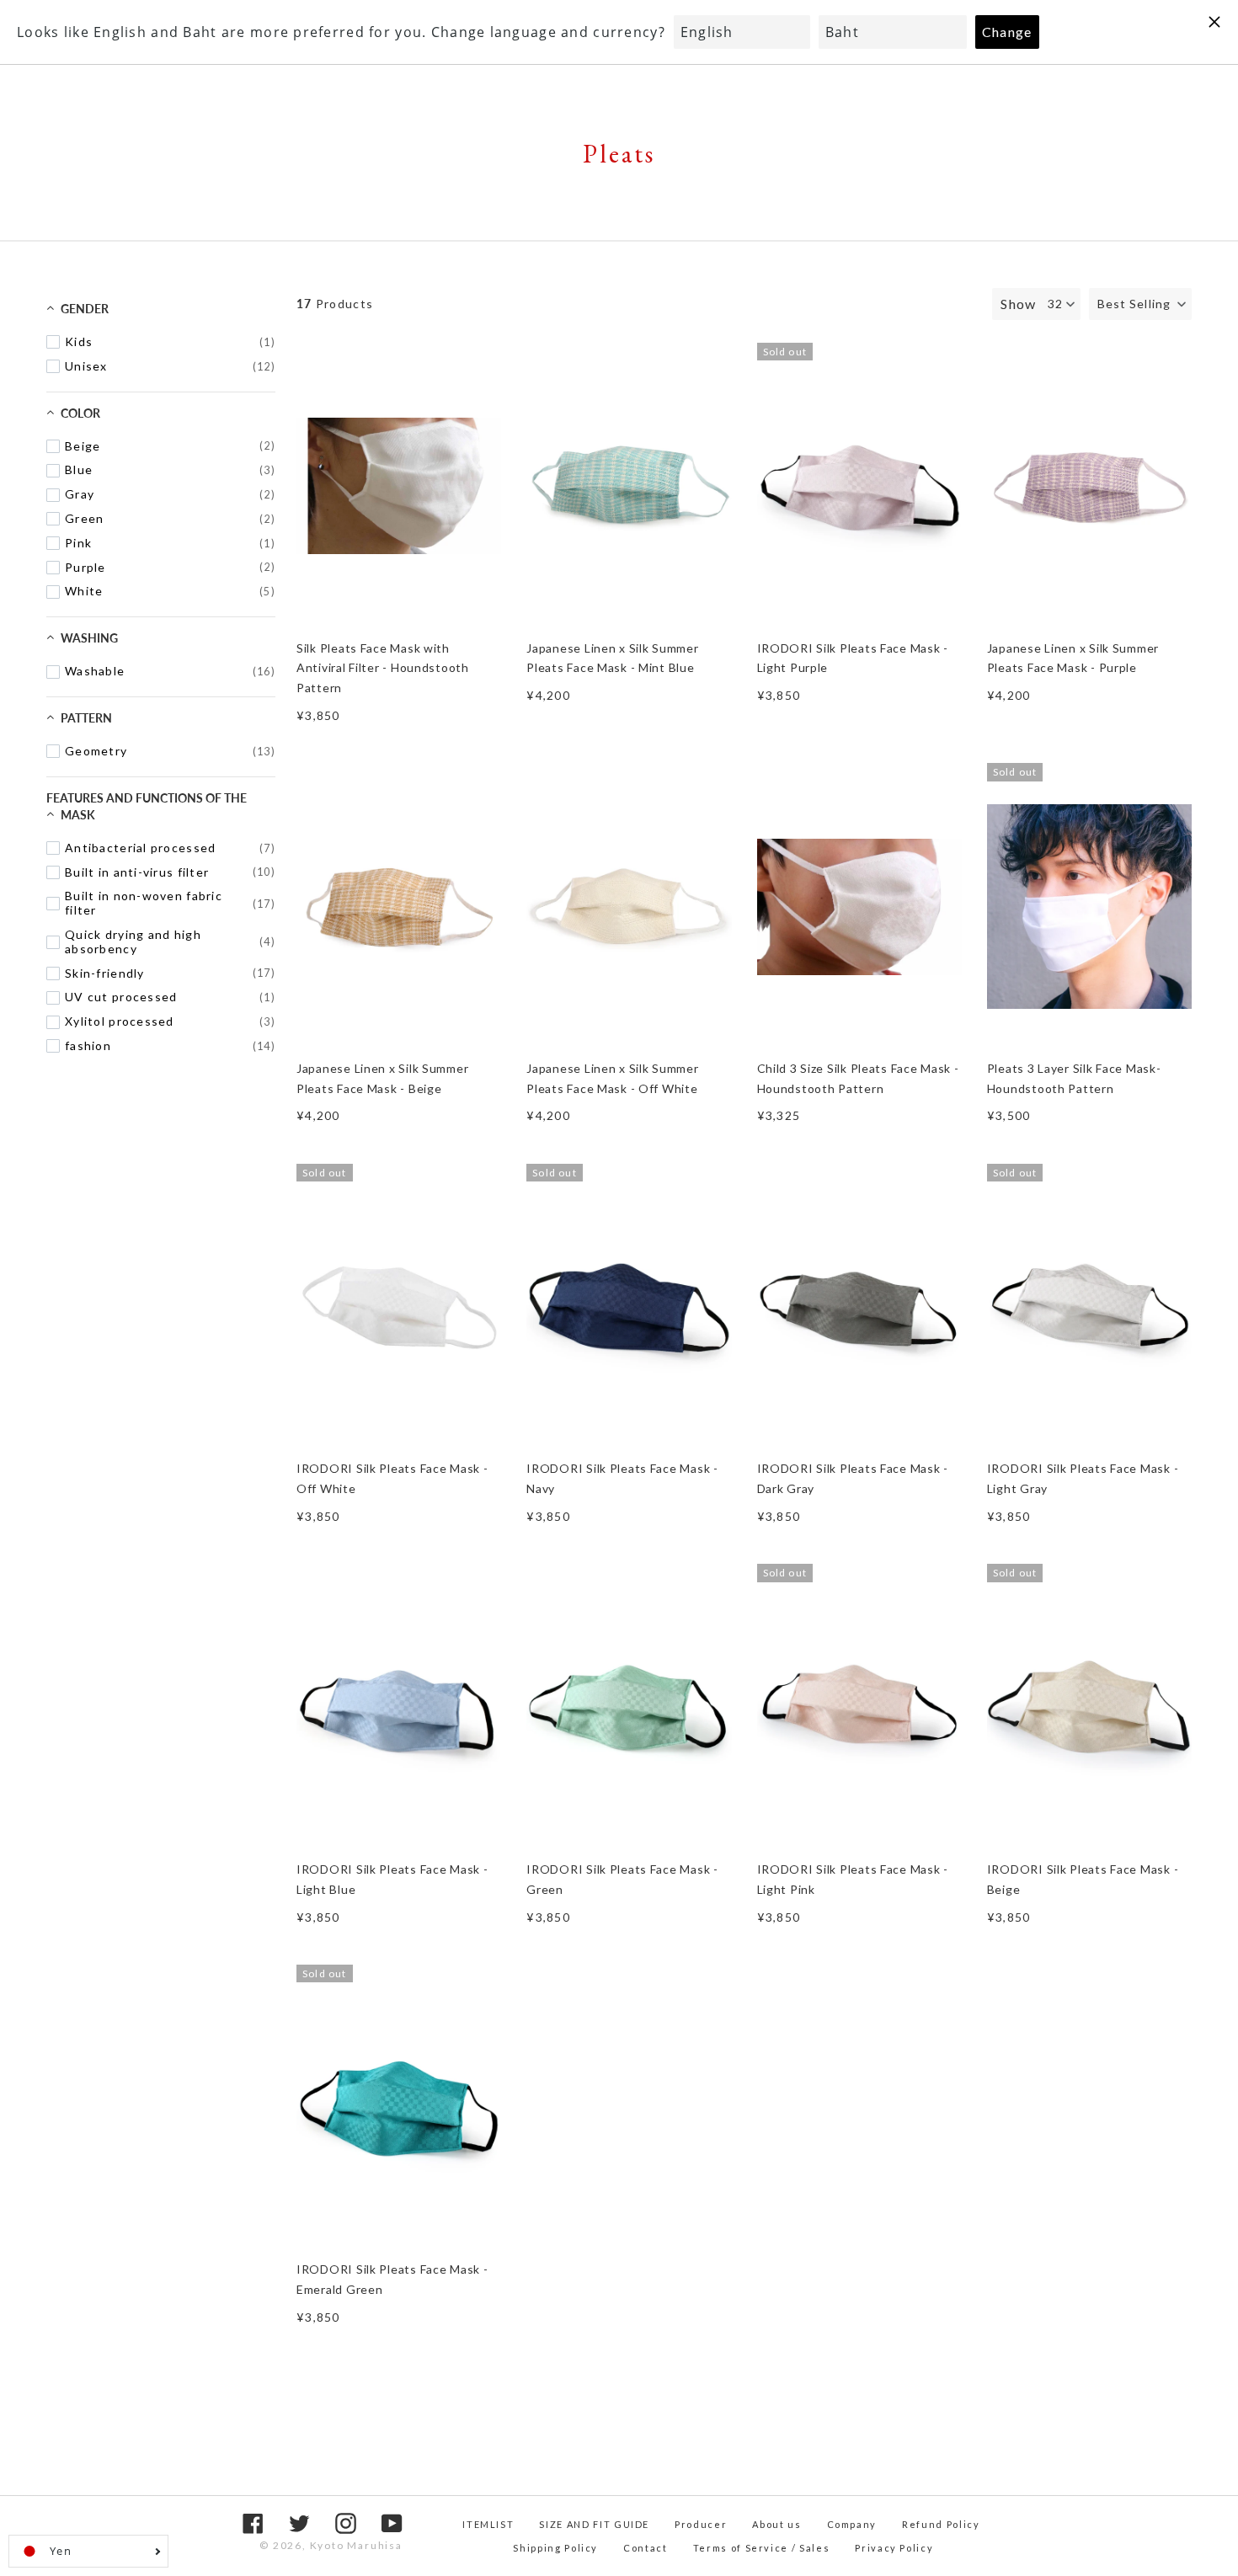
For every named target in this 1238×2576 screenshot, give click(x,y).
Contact (646, 2548)
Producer (701, 2524)
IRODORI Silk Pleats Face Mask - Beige (1083, 1879)
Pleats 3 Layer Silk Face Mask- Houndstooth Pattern (1074, 1078)
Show (1018, 304)
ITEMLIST (488, 2524)
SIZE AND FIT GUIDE (594, 2524)
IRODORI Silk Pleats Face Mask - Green (622, 1879)
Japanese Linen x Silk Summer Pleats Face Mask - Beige (382, 1078)
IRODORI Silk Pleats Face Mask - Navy (622, 1478)
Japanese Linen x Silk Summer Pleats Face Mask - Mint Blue (612, 658)
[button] (1140, 304)
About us (776, 2524)
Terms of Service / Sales (762, 2548)
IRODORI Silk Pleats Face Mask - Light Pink (853, 1879)
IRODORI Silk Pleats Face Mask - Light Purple (853, 658)
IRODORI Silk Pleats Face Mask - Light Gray (1083, 1478)
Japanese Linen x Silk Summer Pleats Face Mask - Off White (612, 1078)
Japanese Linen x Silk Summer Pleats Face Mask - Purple (1073, 658)
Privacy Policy (894, 2548)
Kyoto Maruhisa (356, 2545)
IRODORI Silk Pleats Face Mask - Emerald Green (392, 2279)
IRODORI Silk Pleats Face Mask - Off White (392, 1478)
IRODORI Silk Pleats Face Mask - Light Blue (392, 1879)
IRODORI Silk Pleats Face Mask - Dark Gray (853, 1478)
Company (852, 2524)
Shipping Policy (555, 2548)
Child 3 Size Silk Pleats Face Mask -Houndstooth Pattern (858, 1078)
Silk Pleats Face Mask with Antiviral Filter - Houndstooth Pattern (383, 668)
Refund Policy (941, 2524)
